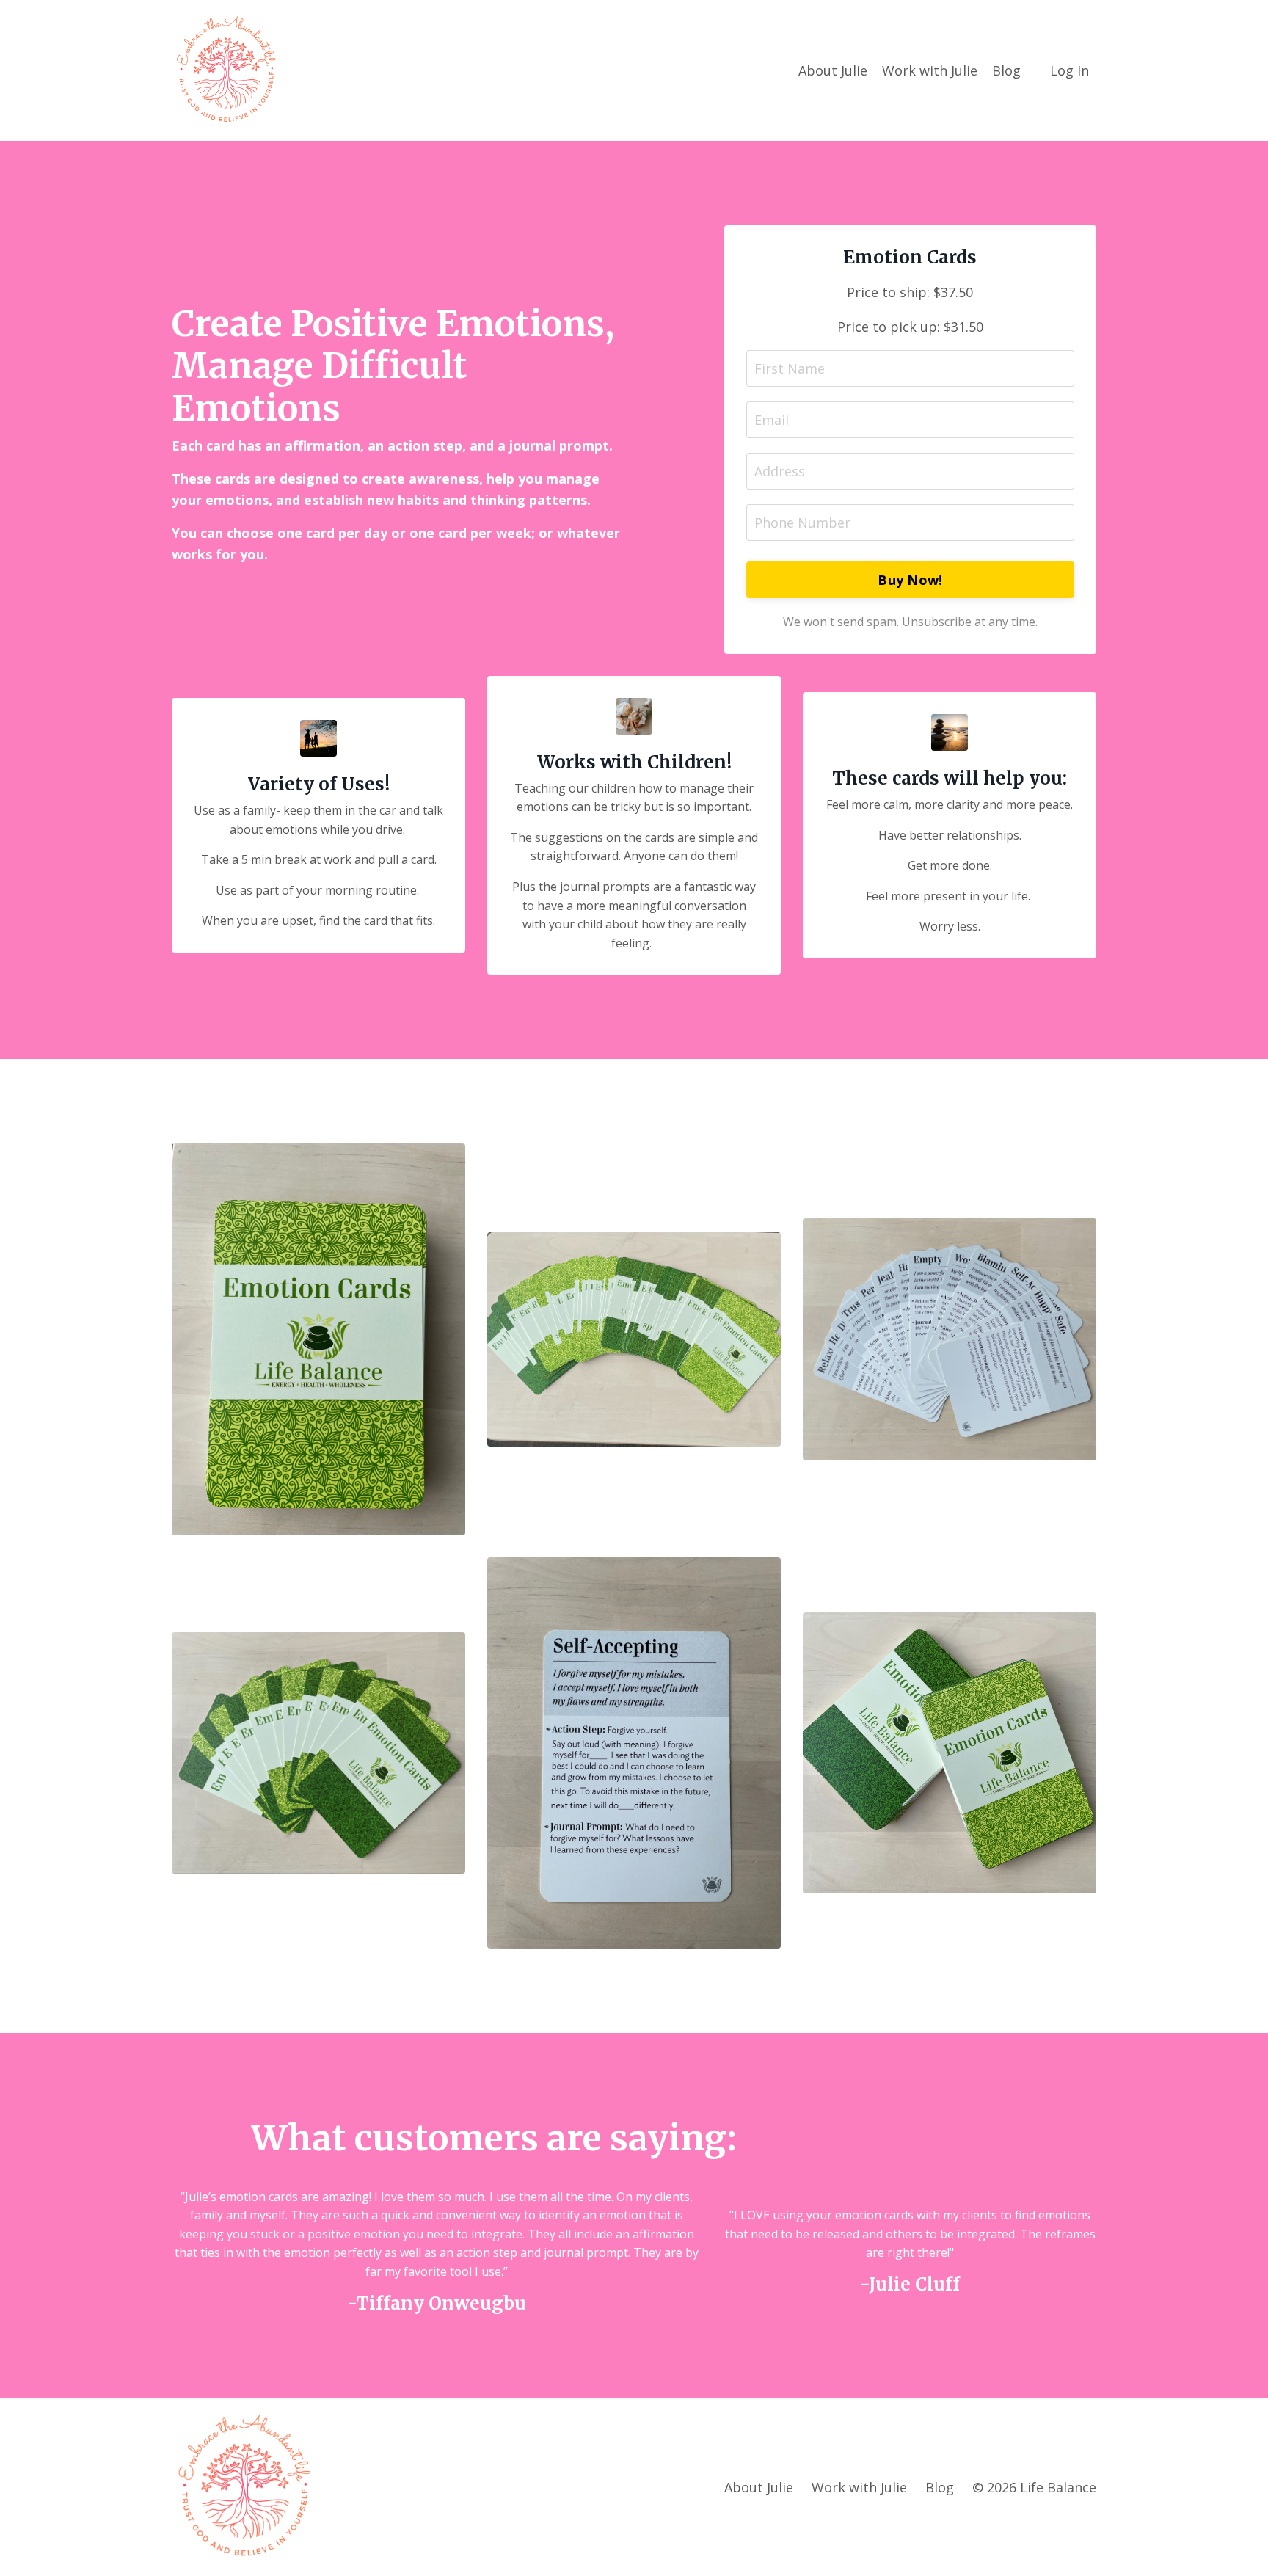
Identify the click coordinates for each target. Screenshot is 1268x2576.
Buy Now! (910, 580)
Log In (1070, 70)
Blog (1006, 70)
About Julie (833, 70)
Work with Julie (930, 70)
